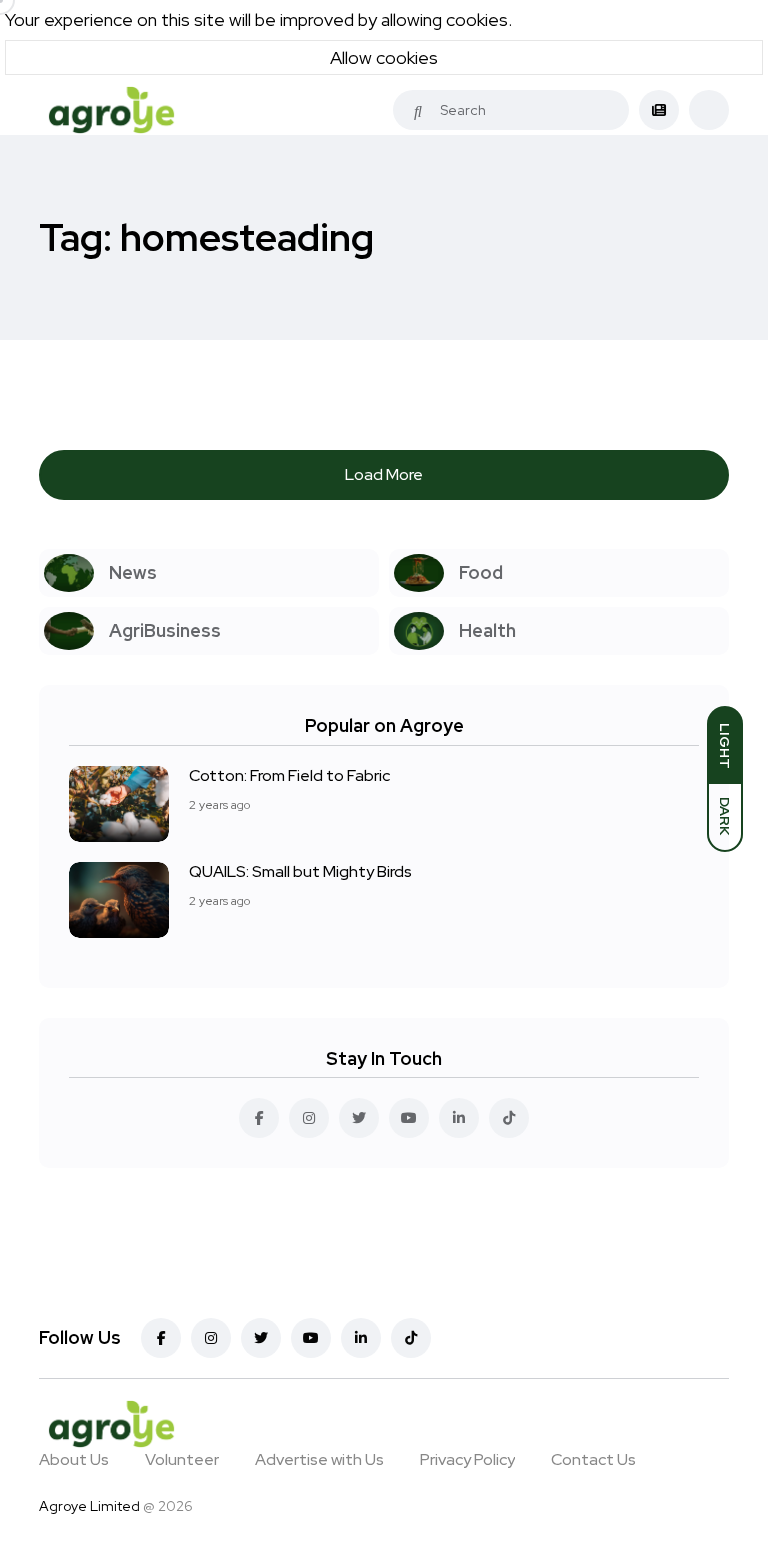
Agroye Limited (89, 1506)
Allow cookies (384, 57)
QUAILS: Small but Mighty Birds (300, 871)
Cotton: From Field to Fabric (289, 775)
